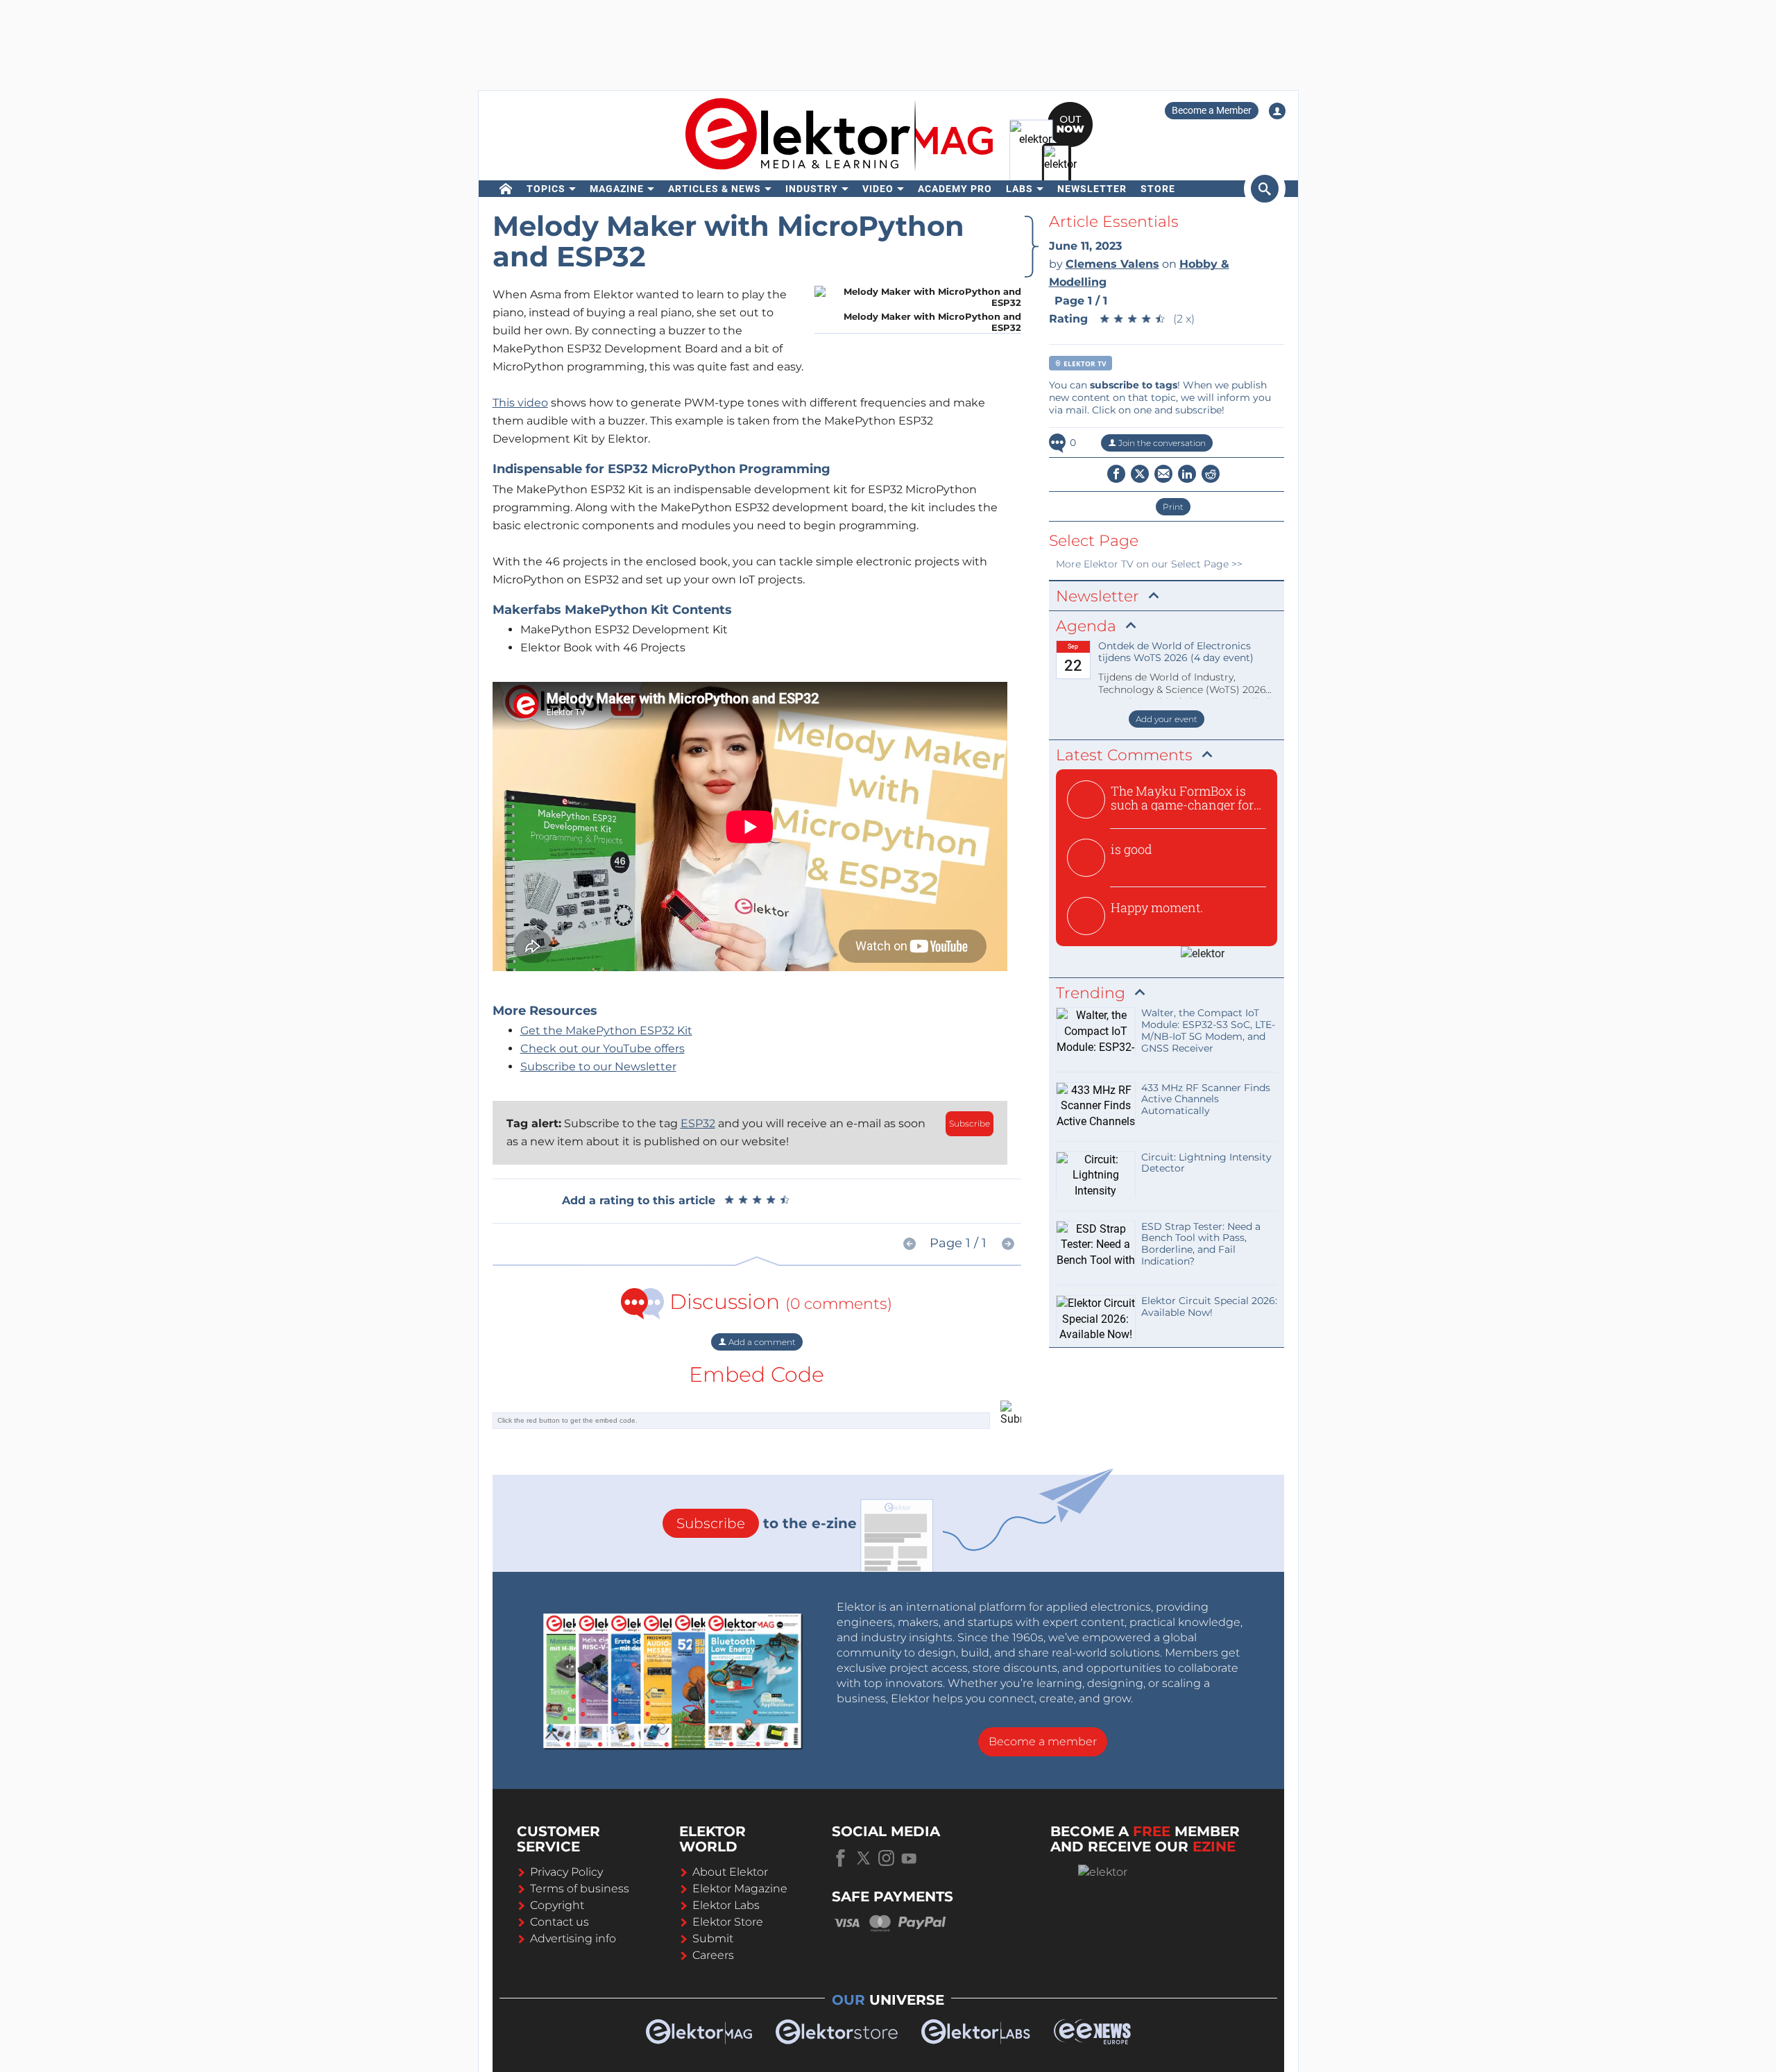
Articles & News (715, 189)
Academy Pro (955, 189)
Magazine (617, 189)
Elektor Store (728, 1922)
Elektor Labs (726, 1905)
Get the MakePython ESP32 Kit (606, 1030)
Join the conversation (1161, 443)
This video (520, 403)
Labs (1019, 189)
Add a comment (761, 1342)
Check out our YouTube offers (603, 1048)
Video (878, 189)
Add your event (1167, 719)
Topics (546, 189)
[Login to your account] (1277, 111)
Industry (812, 189)
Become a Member (1212, 110)
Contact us (560, 1922)
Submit (713, 1938)
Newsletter (1092, 189)
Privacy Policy (566, 1872)
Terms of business (580, 1889)
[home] (506, 189)
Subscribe (970, 1123)
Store (1158, 189)
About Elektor (730, 1872)
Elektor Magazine (740, 1889)
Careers (713, 1955)
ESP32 (698, 1123)
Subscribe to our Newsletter (598, 1067)
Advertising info (573, 1938)
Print (1173, 507)
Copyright (557, 1905)
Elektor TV (1084, 363)
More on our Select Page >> (1149, 564)
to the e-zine (767, 1523)
